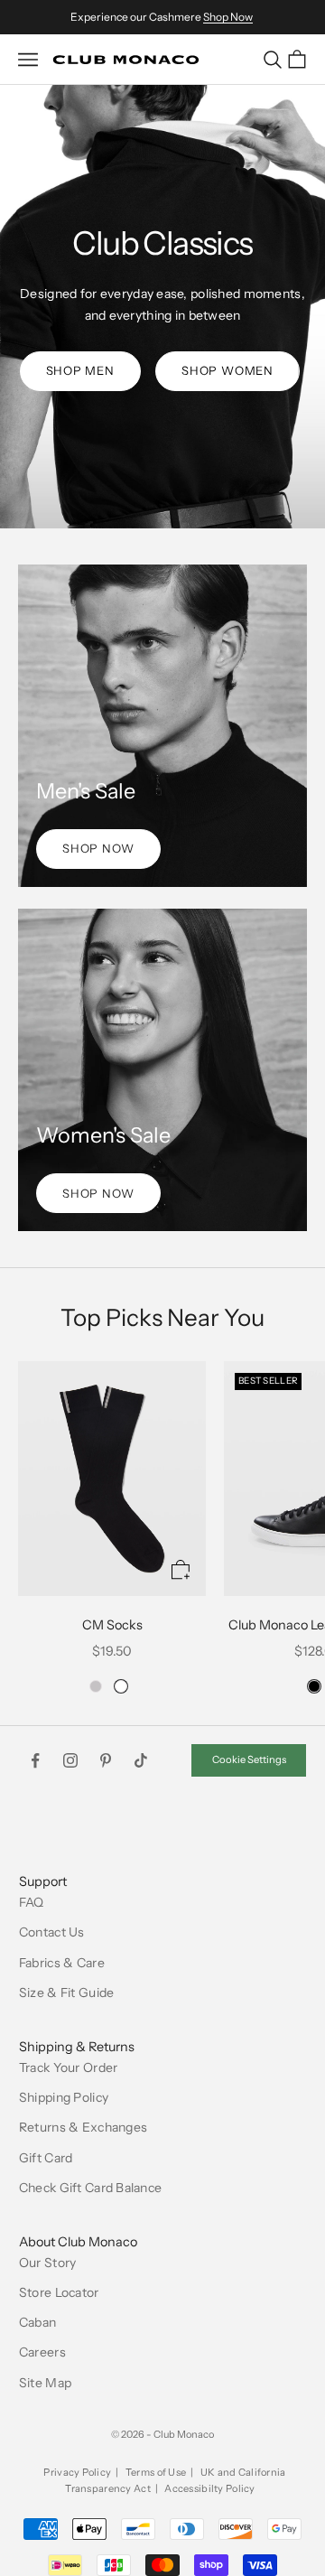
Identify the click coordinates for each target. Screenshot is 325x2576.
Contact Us (52, 1932)
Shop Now (228, 17)
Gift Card (46, 2158)
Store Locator (59, 2292)
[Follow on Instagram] (70, 1760)
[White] (121, 1686)
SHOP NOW (98, 848)
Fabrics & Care (62, 1963)
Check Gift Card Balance (90, 2188)
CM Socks (112, 1625)
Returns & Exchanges (83, 2127)
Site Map (45, 2383)
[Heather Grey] (96, 1686)
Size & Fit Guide (66, 1993)
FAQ (32, 1902)
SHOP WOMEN (227, 370)
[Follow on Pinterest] (106, 1760)
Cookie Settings (249, 1759)
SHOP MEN (80, 370)
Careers (42, 2352)
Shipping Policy (64, 2097)
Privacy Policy (77, 2472)
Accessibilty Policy (209, 2488)
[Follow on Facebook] (35, 1760)
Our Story (48, 2263)
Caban (37, 2322)
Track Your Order (68, 2067)
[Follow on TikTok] (141, 1760)
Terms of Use (156, 2472)
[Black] (314, 1686)
